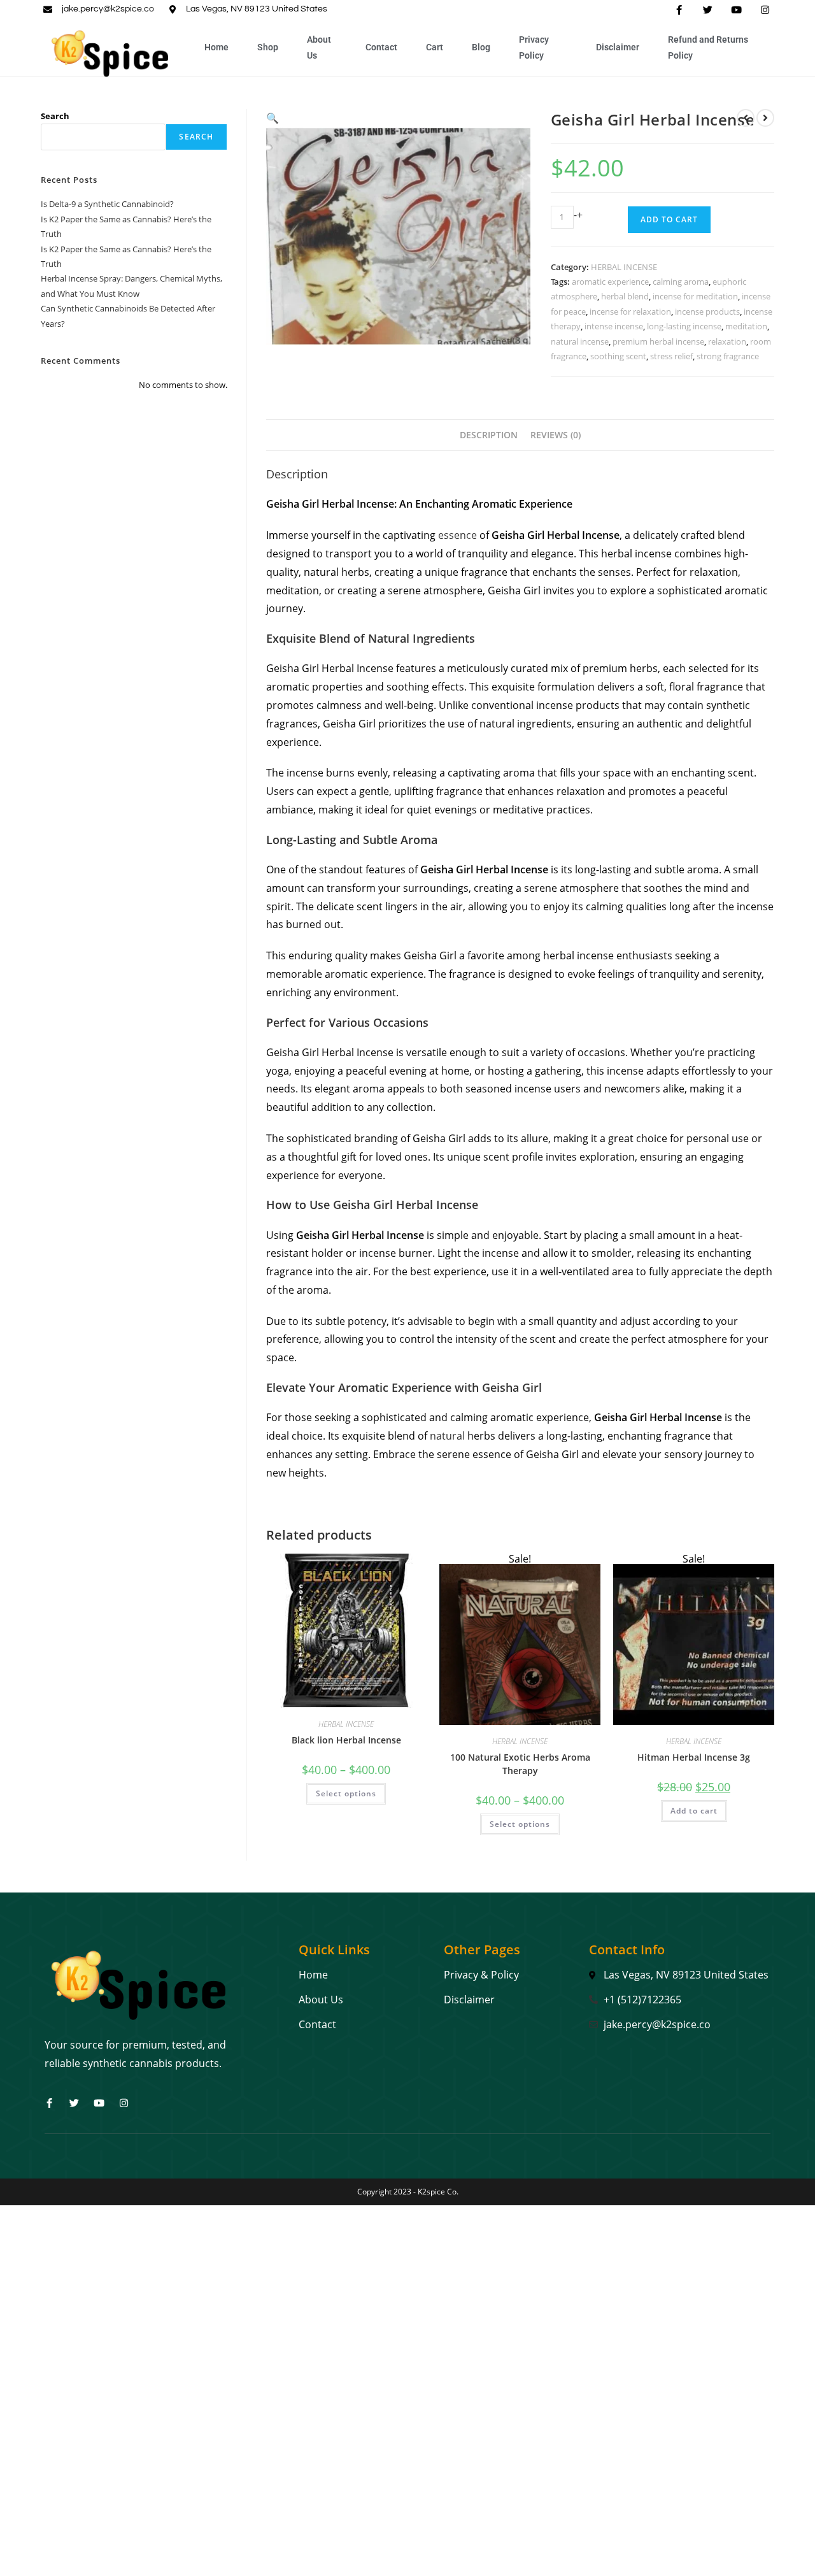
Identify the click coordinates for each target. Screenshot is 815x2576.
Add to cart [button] (694, 1811)
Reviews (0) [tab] (556, 435)
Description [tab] (489, 435)
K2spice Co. (438, 2192)
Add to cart (669, 219)
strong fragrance (728, 356)
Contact (381, 47)
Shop (268, 47)
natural (447, 1436)
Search (55, 116)
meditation (746, 326)
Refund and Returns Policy (708, 47)
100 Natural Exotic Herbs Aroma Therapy (520, 1764)
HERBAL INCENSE (624, 267)
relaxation (727, 341)
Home (216, 47)
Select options (346, 1793)
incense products (707, 311)
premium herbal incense (658, 341)
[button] (273, 118)
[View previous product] (746, 118)
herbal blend (625, 296)
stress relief (671, 356)
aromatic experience (610, 282)
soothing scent (618, 356)
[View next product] (765, 118)
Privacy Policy (534, 47)
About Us (319, 47)
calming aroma (681, 282)
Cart (435, 47)
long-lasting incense (684, 326)
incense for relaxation (630, 311)
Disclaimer (618, 47)
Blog (481, 47)
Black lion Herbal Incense (346, 1740)
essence (456, 535)
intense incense (614, 326)
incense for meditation (695, 296)
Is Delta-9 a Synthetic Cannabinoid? (107, 204)
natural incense (580, 341)
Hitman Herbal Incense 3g (694, 1757)
